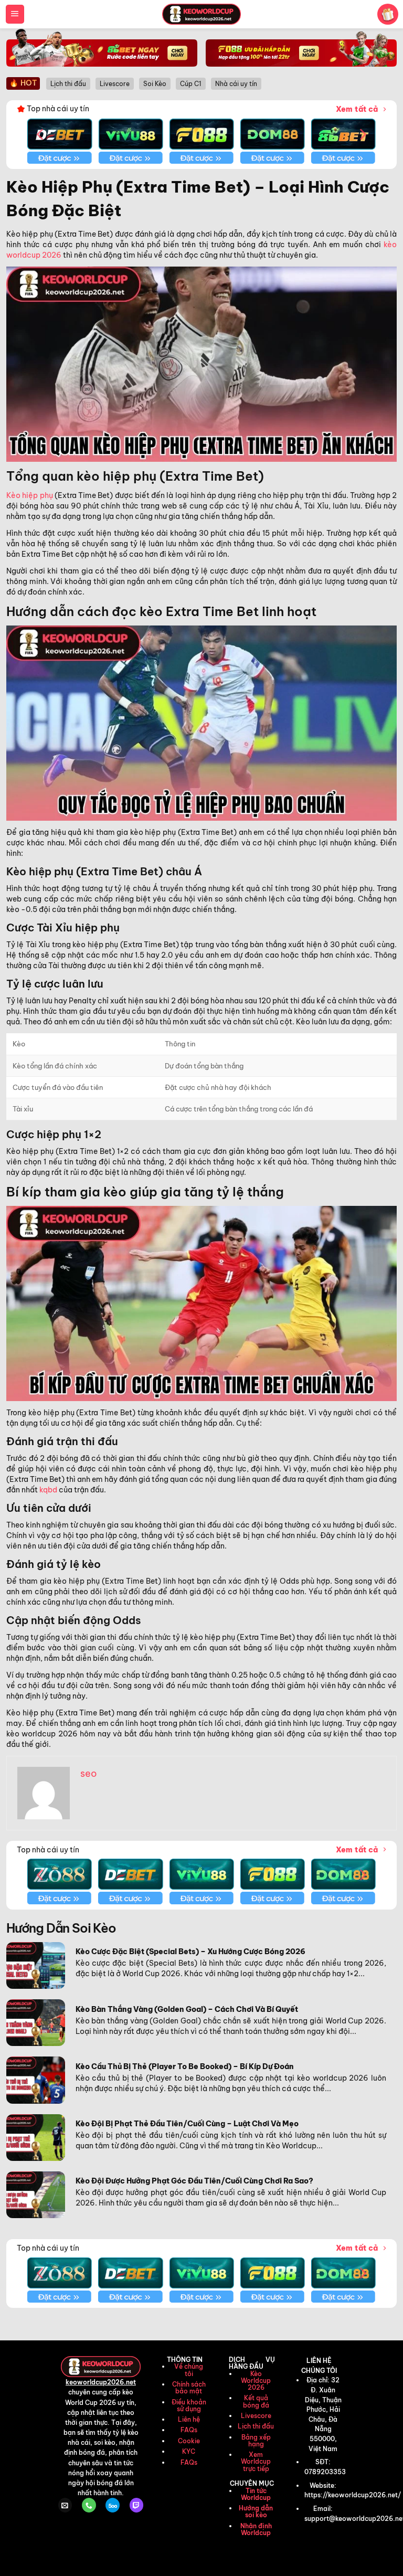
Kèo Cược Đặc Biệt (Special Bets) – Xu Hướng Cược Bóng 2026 (190, 1952)
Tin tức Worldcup (256, 2494)
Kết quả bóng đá (256, 2401)
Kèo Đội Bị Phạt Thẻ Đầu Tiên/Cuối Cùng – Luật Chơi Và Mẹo (187, 2124)
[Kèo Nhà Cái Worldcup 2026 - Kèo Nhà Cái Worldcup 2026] (201, 14)
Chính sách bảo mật (189, 2388)
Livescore (256, 2416)
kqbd (48, 1490)
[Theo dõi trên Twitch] (136, 2505)
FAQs (189, 2430)
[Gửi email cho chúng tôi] (65, 2505)
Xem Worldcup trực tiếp (256, 2461)
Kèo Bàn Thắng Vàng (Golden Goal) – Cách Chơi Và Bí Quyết (187, 2009)
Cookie (189, 2441)
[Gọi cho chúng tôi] (89, 2505)
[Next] (362, 134)
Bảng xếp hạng (256, 2441)
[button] (15, 14)
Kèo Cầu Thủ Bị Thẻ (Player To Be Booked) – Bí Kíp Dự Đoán (185, 2066)
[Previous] (41, 134)
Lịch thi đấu (256, 2426)
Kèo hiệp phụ (30, 495)
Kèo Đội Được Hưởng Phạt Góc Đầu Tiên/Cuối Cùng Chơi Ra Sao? (194, 2181)
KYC (189, 2451)
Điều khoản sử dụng (189, 2405)
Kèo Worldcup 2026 (256, 2381)
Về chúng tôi (189, 2370)
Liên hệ (189, 2419)
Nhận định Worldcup (256, 2529)
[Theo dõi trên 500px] (112, 2505)
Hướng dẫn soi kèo (256, 2511)
